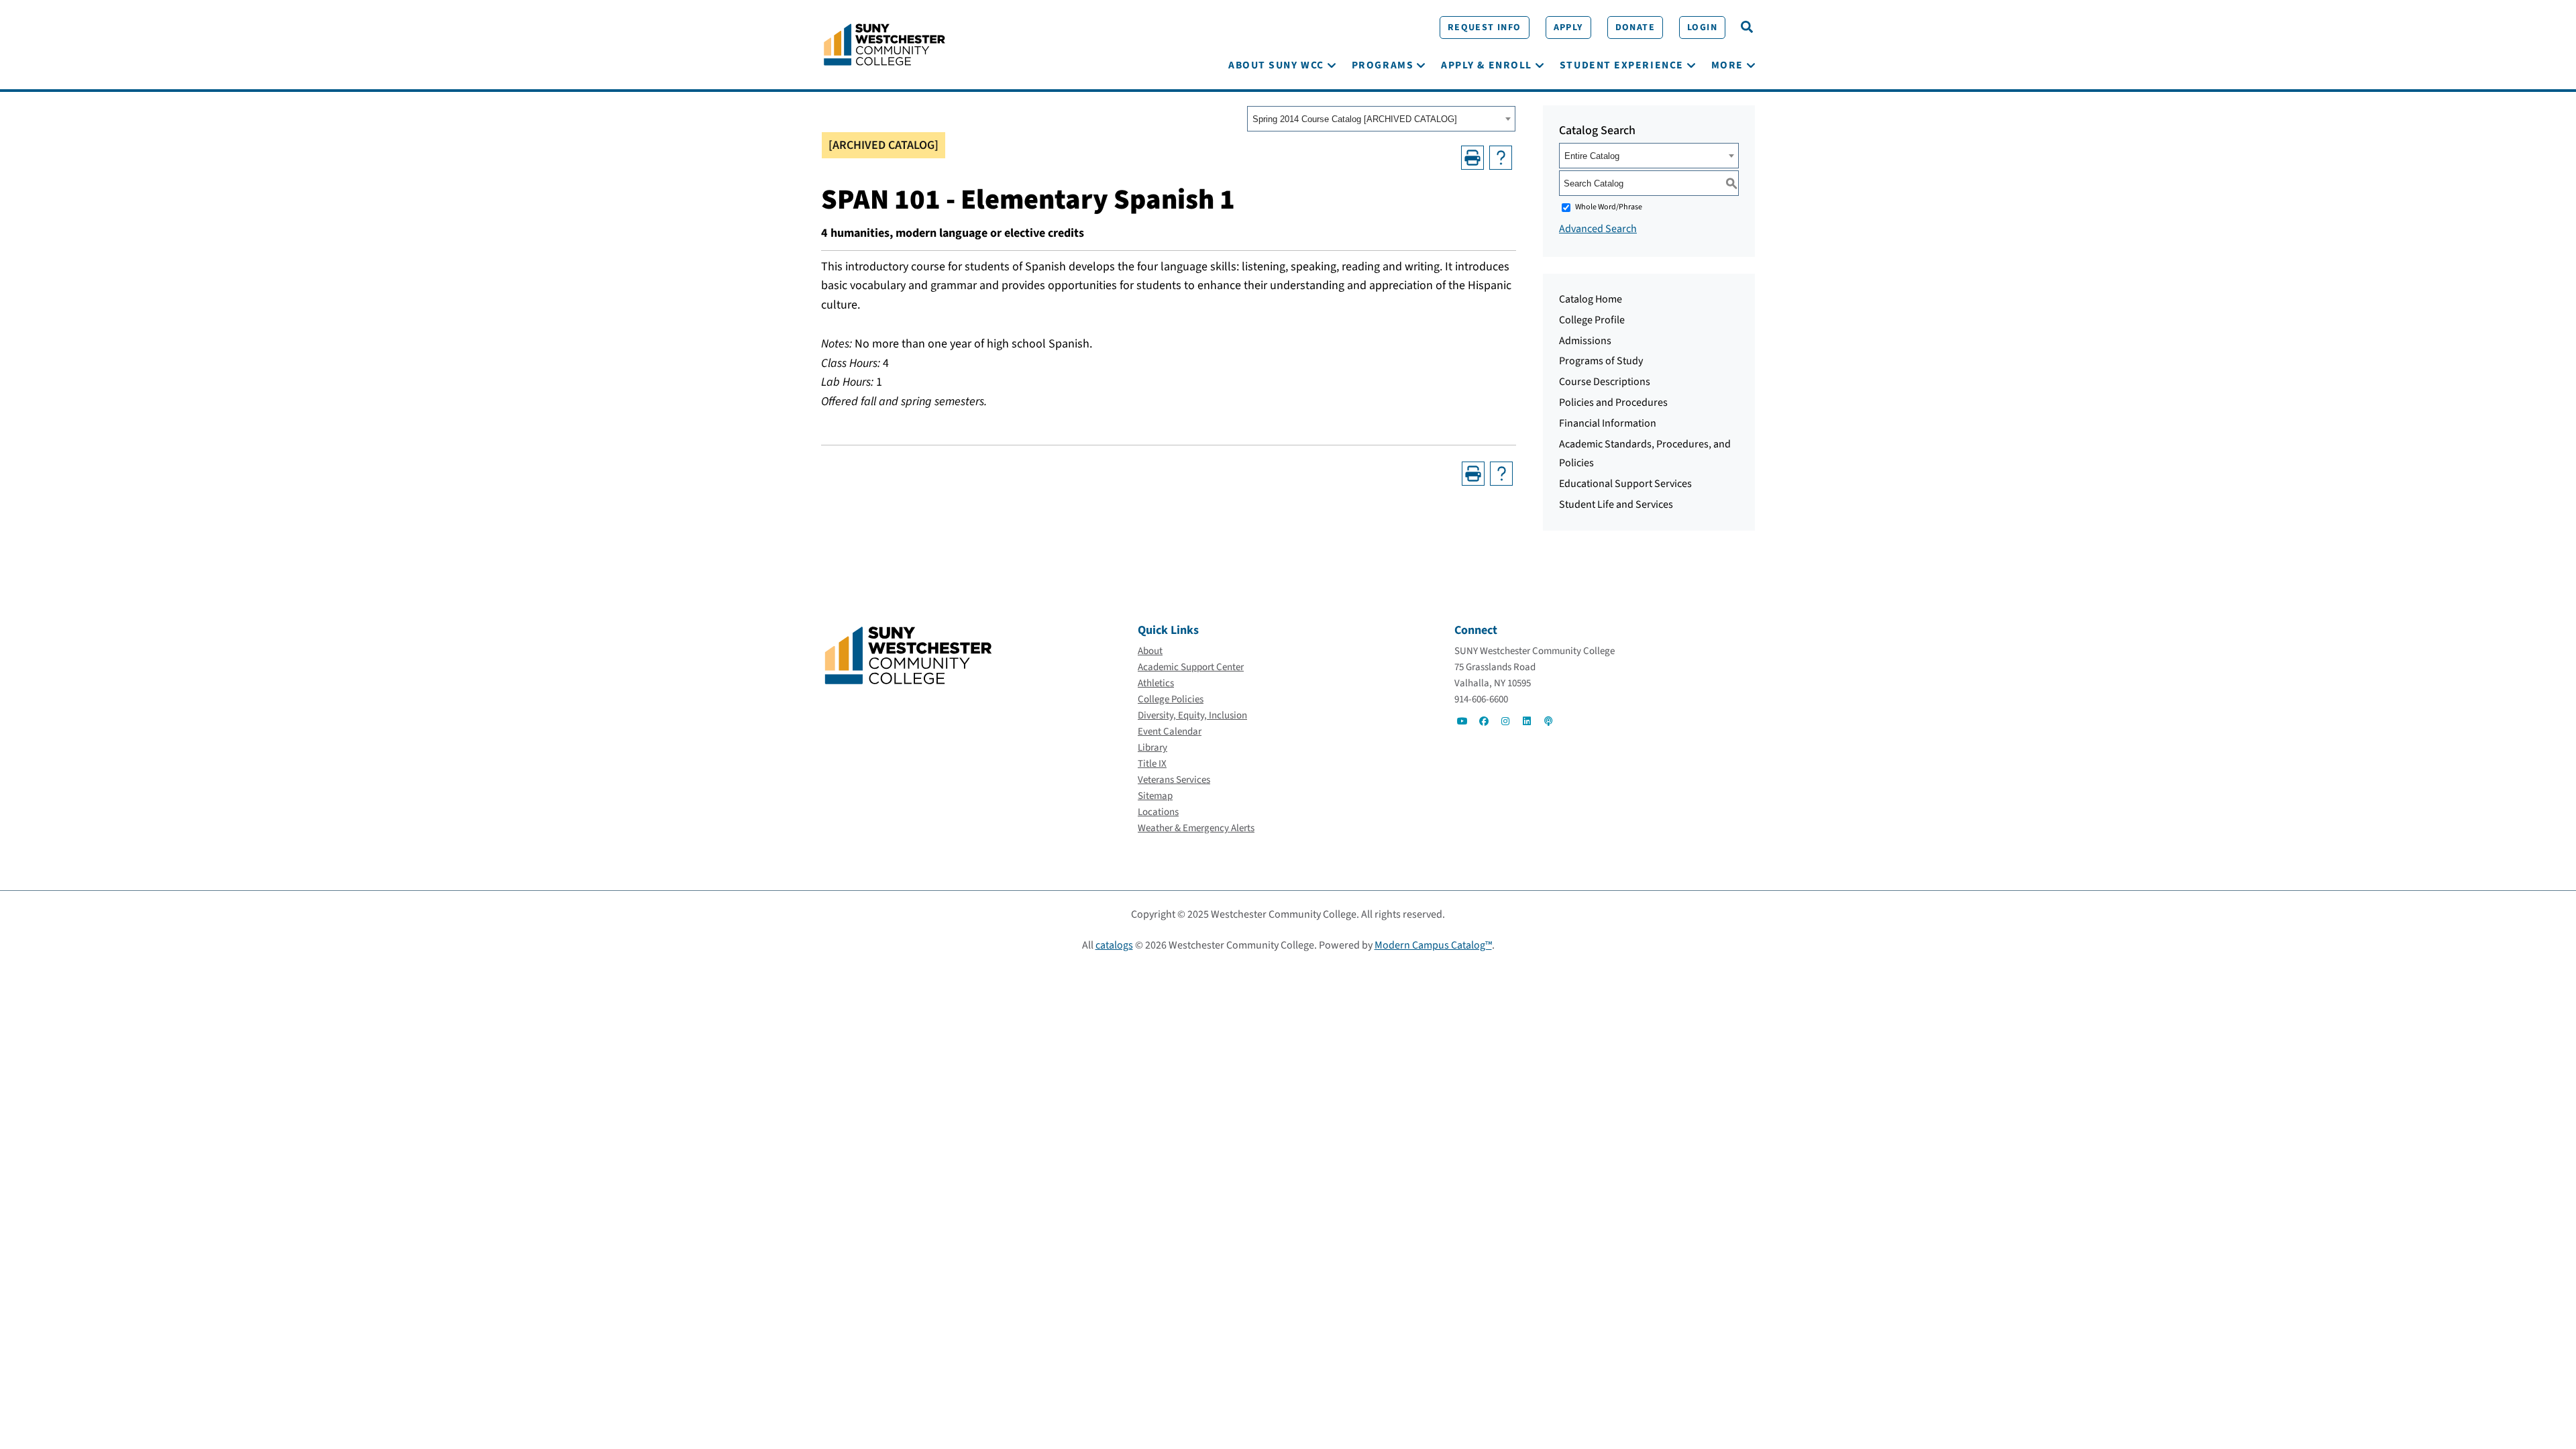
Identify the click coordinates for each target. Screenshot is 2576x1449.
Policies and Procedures (1613, 402)
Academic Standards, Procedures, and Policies (1645, 454)
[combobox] (1381, 119)
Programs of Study (1601, 361)
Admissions (1585, 341)
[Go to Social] (1462, 721)
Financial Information (1608, 423)
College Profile (1592, 320)
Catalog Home (1591, 299)
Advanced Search (1598, 229)
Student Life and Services (1616, 504)
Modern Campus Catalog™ (1433, 945)
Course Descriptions (1605, 382)
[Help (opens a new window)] (1501, 158)
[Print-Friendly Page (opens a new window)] (1472, 158)
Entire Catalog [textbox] (1592, 156)
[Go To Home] (884, 44)
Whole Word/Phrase (1609, 207)
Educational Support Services (1625, 484)
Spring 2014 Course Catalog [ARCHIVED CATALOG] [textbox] (1355, 119)
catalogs (1114, 945)
